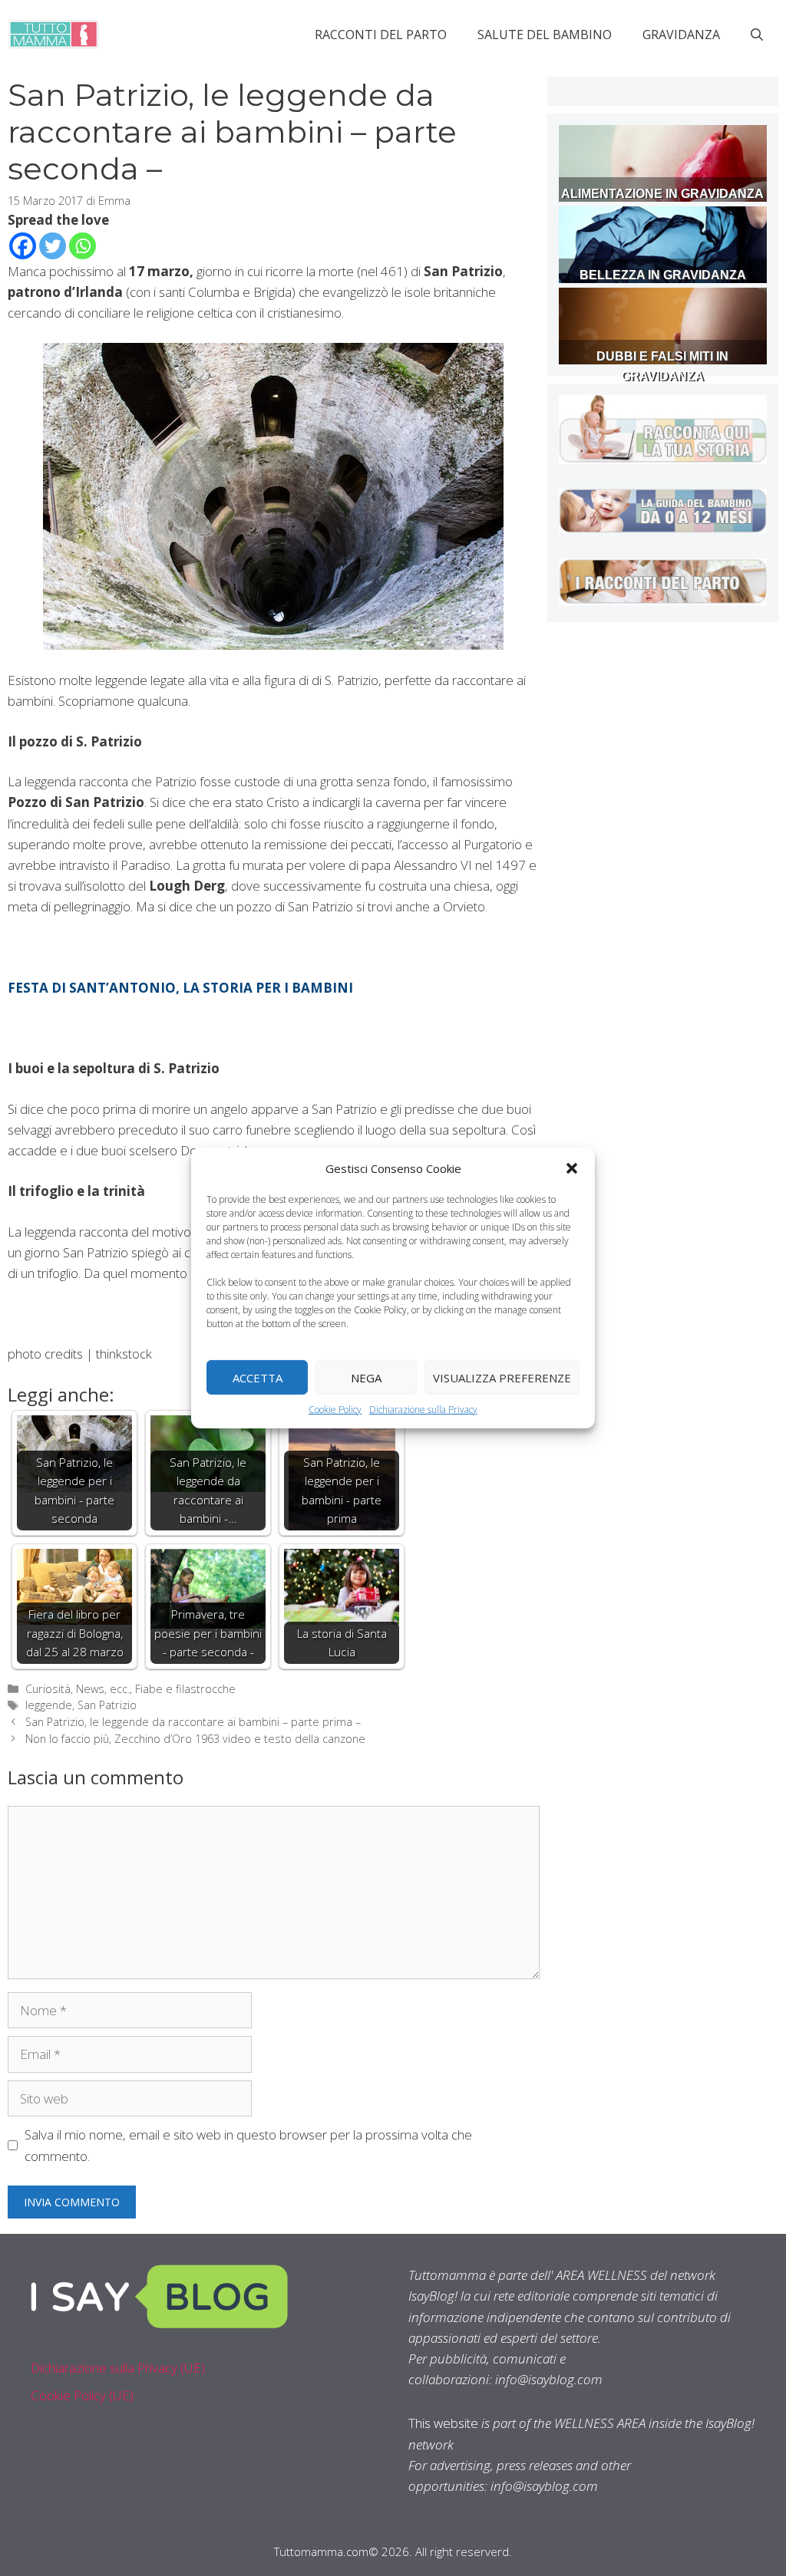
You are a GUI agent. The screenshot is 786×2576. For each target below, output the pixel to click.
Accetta (258, 1377)
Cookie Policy (335, 1410)
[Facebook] (23, 246)
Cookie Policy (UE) (82, 2395)
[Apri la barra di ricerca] (757, 35)
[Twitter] (53, 246)
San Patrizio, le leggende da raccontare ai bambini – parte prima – (193, 1722)
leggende (49, 1705)
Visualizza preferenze (502, 1377)
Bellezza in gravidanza (663, 275)
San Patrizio (107, 1705)
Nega (366, 1377)
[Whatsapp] (83, 246)
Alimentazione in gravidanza (662, 194)
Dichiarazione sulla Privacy (423, 1410)
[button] (572, 1168)
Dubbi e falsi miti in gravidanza (662, 366)
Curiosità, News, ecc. (78, 1689)
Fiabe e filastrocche (185, 1689)
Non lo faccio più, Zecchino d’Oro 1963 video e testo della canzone (195, 1739)
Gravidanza (681, 35)
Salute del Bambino (545, 35)
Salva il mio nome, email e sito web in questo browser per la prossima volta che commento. (248, 2145)
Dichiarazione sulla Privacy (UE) (118, 2368)
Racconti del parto (381, 35)
